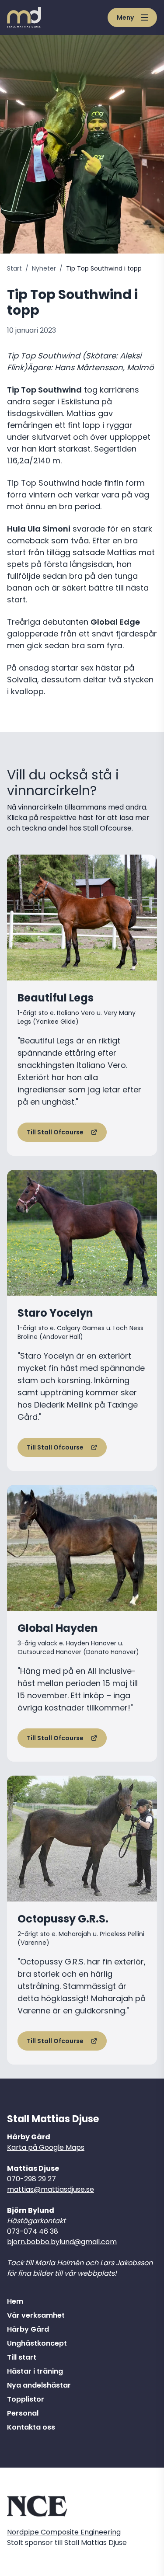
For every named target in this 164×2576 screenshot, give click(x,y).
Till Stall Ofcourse (55, 1132)
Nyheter (44, 268)
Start (14, 268)
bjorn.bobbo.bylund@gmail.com (62, 2242)
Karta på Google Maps (46, 2147)
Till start (22, 2357)
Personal (23, 2413)
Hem (15, 2301)
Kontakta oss (31, 2427)
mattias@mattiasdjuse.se (51, 2189)
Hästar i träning (35, 2371)
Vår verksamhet (36, 2315)
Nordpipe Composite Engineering (64, 2532)
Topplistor (26, 2399)
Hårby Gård (28, 2329)
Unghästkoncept (37, 2343)
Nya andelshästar (39, 2385)
